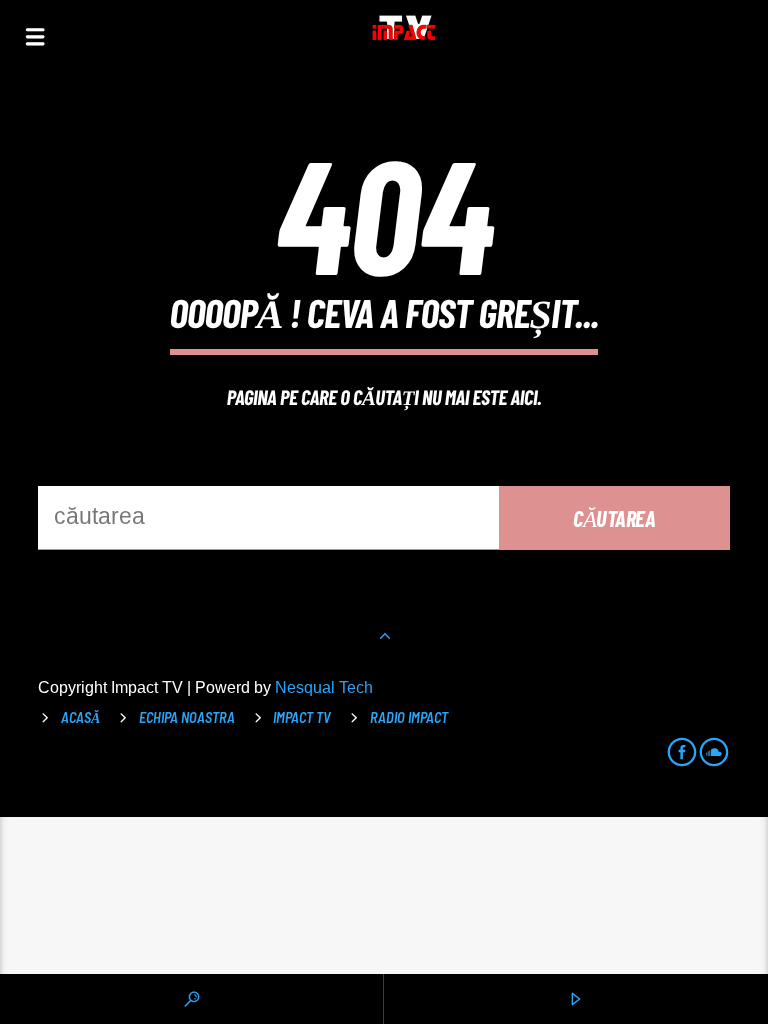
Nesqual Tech (324, 687)
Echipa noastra (187, 717)
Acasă (80, 717)
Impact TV (302, 717)
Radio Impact (409, 717)
